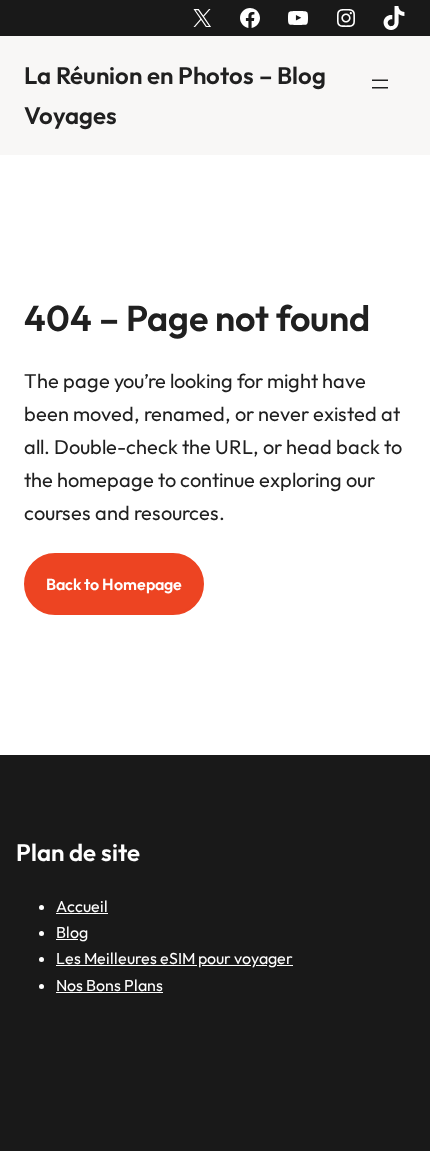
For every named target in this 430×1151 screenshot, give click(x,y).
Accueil (82, 906)
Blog (72, 932)
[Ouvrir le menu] (380, 84)
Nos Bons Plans (109, 985)
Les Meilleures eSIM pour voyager (174, 958)
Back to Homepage (114, 584)
